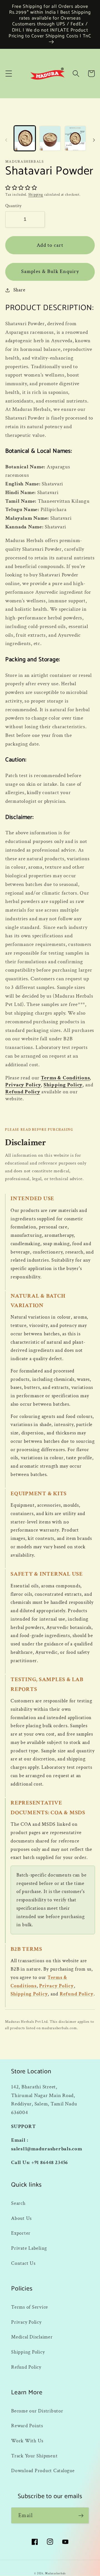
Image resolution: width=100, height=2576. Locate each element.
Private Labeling (29, 2248)
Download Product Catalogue (43, 2471)
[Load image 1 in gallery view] (25, 138)
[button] (9, 74)
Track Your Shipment (34, 2456)
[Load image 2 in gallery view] (50, 138)
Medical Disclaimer (32, 2337)
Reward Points (27, 2426)
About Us (21, 2218)
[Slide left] (6, 140)
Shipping (36, 195)
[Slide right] (94, 140)
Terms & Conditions (65, 1078)
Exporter (21, 2233)
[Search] (76, 74)
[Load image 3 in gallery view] (75, 138)
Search (18, 2203)
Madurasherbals (55, 2573)
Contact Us (23, 2263)
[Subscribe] (81, 2515)
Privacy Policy (23, 1085)
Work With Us (27, 2441)
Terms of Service (30, 2307)
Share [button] (19, 290)
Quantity (13, 206)
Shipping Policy (63, 1085)
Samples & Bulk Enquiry (50, 271)
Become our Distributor (37, 2411)
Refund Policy (23, 1092)
